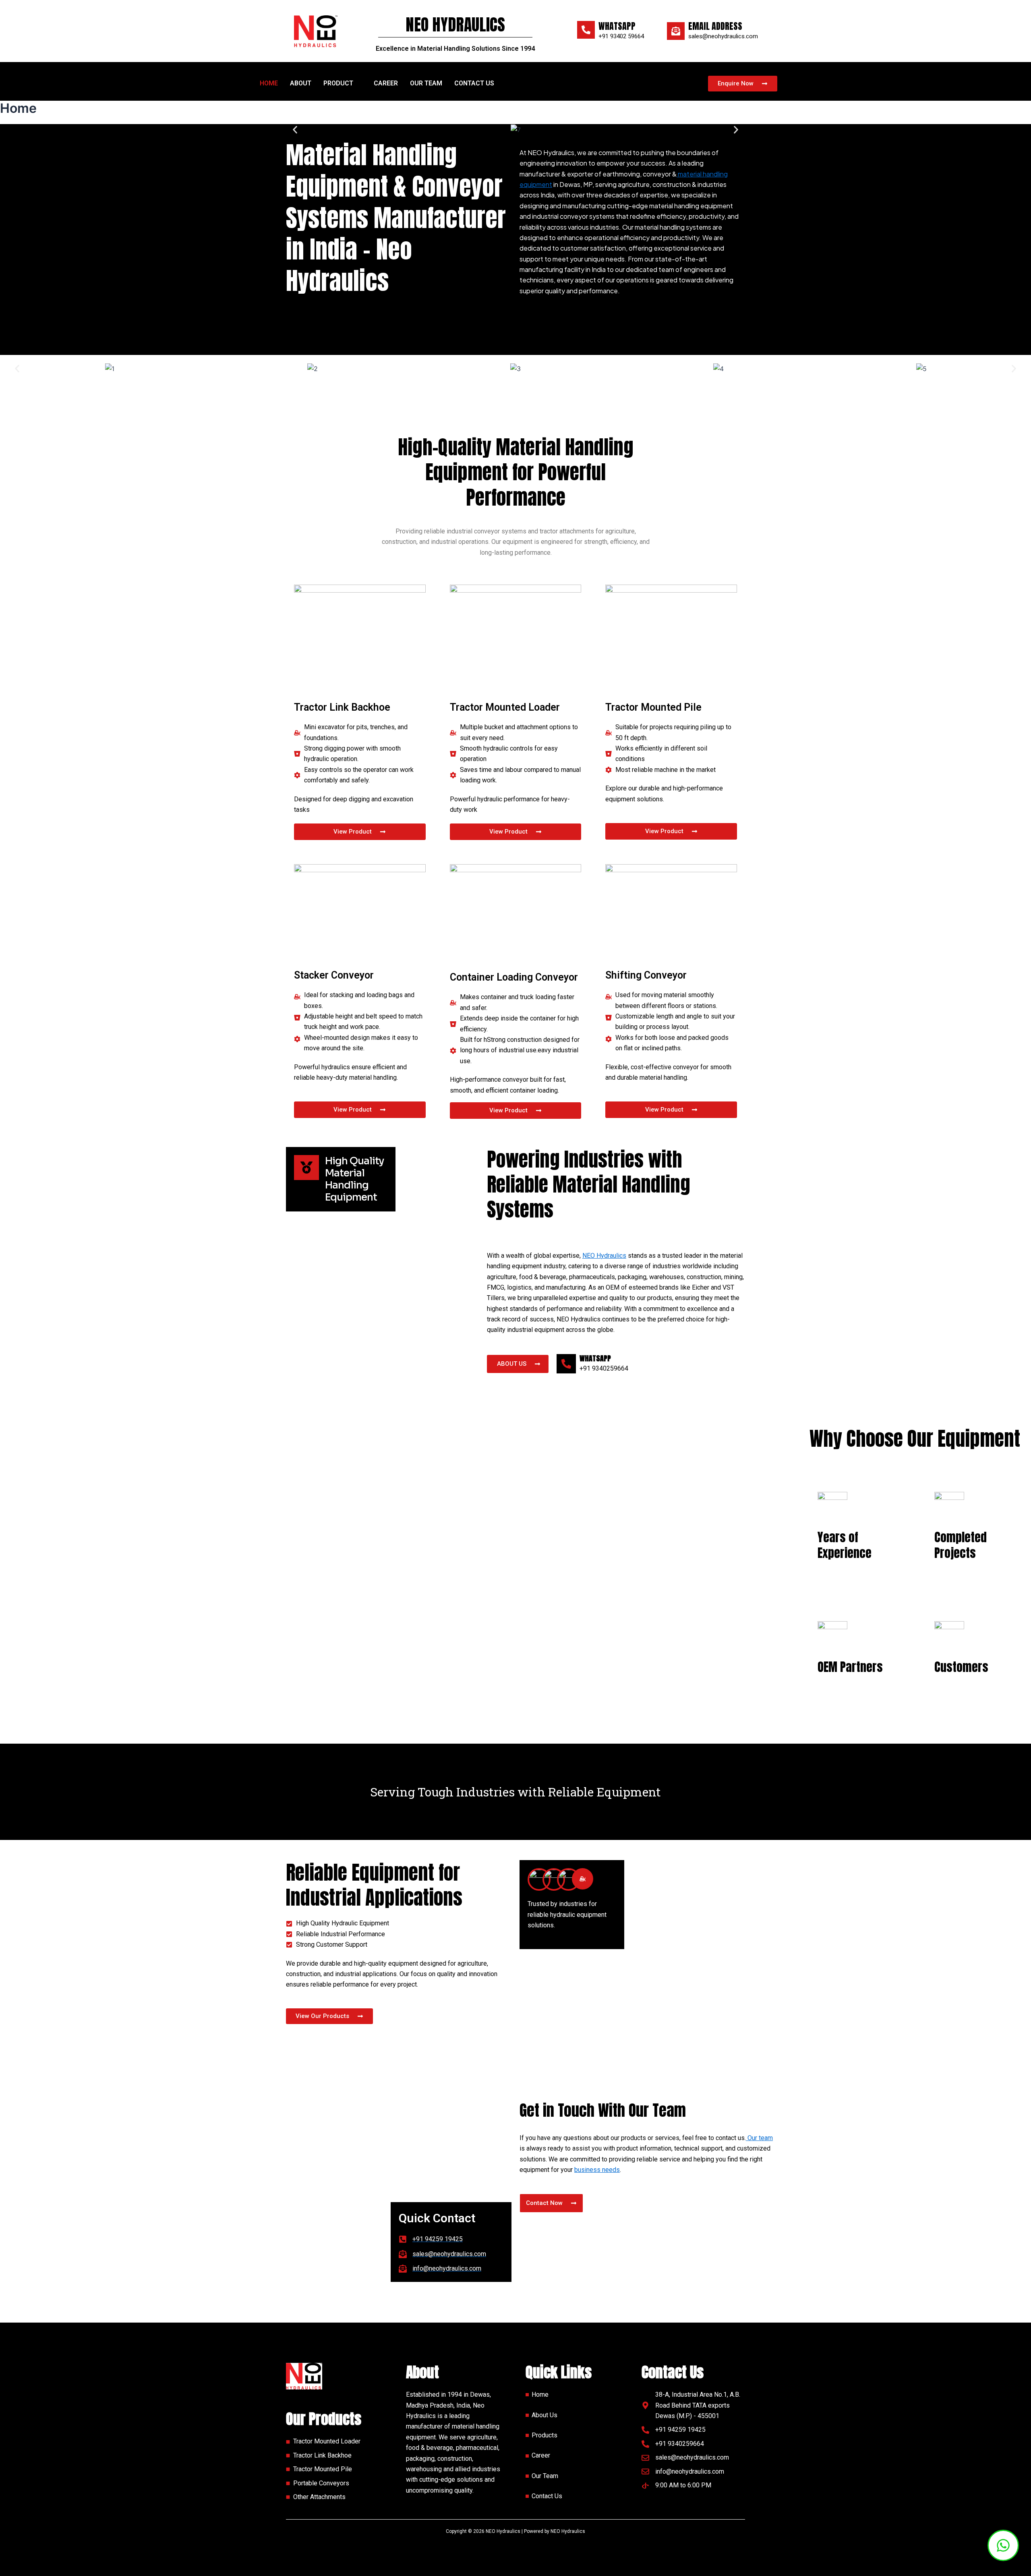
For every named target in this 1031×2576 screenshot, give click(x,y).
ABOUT (301, 83)
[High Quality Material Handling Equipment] (306, 1168)
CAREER (386, 83)
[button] (343, 83)
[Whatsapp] (586, 30)
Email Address (715, 26)
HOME (269, 83)
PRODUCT (338, 83)
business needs (597, 2170)
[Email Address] (676, 31)
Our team (759, 2138)
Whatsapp (617, 26)
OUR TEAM (426, 83)
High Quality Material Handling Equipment (354, 1179)
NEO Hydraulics (604, 1256)
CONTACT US (474, 83)
